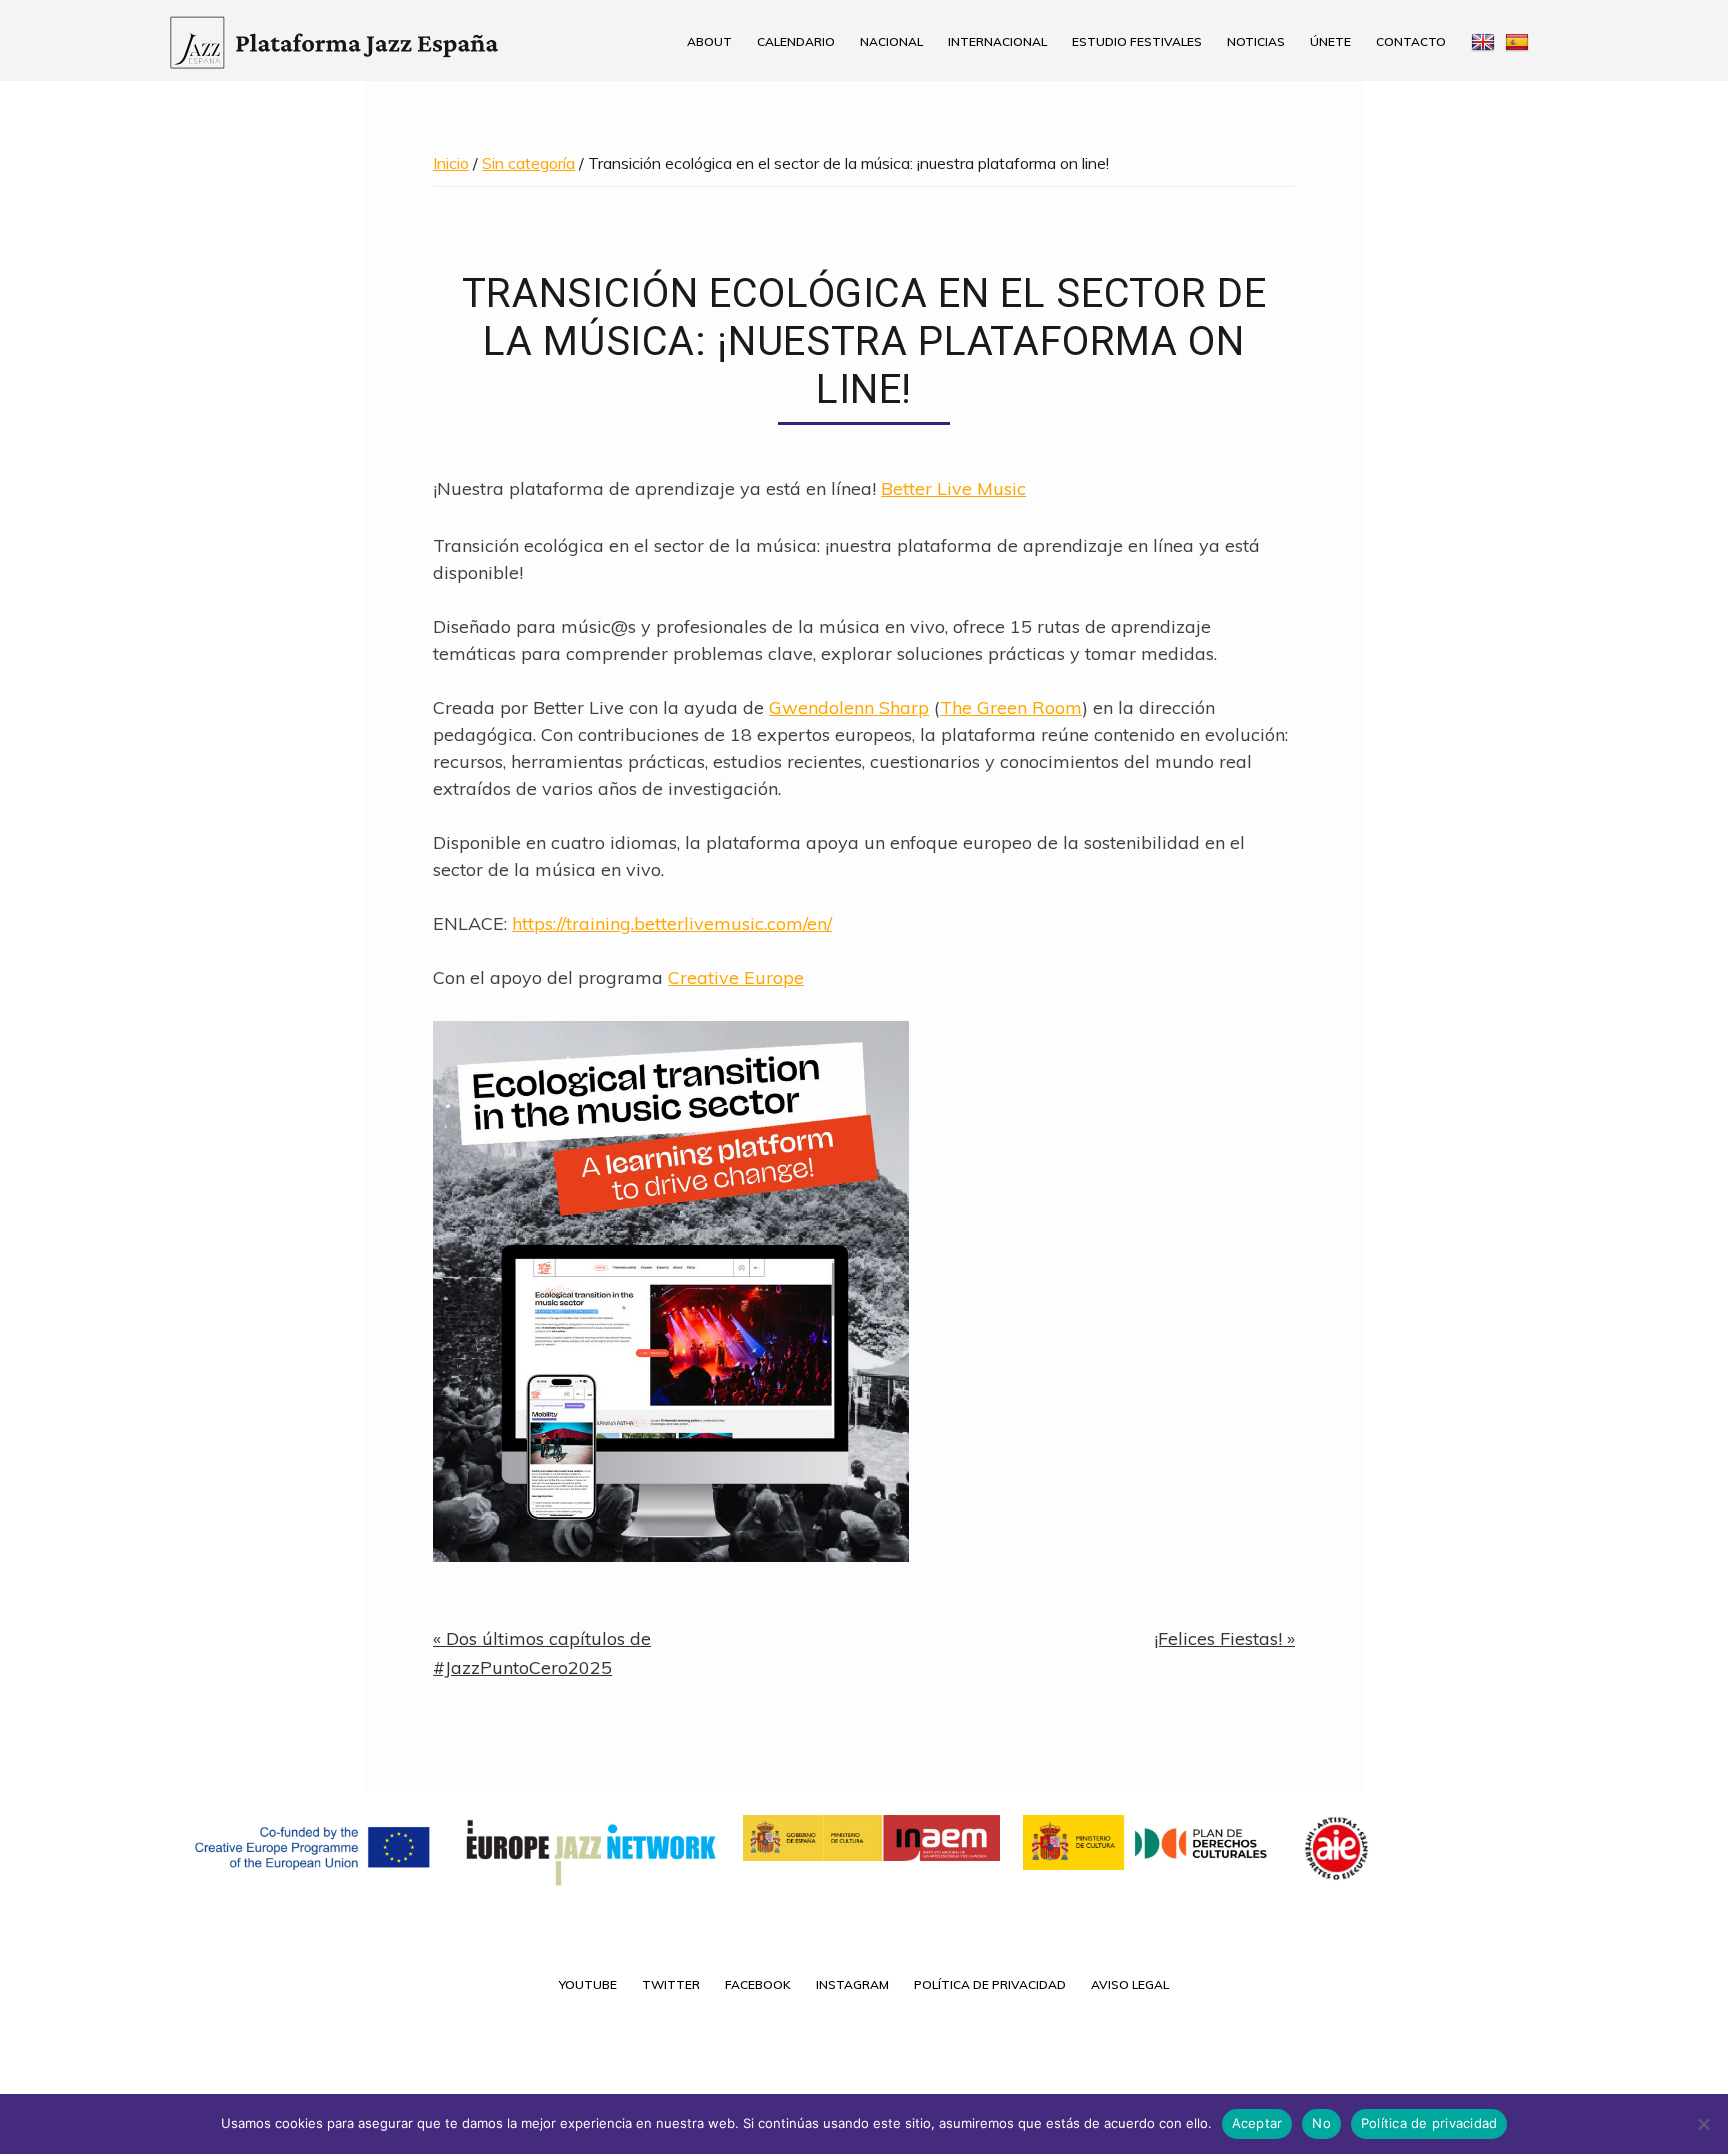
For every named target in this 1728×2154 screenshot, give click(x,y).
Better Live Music (953, 488)
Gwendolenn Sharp (849, 707)
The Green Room (1011, 707)
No (1321, 2123)
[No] (1703, 2124)
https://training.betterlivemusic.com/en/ (672, 923)
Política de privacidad (1429, 2123)
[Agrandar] (883, 1047)
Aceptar (1257, 2123)
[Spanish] (1524, 41)
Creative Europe (736, 977)
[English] (1480, 41)
